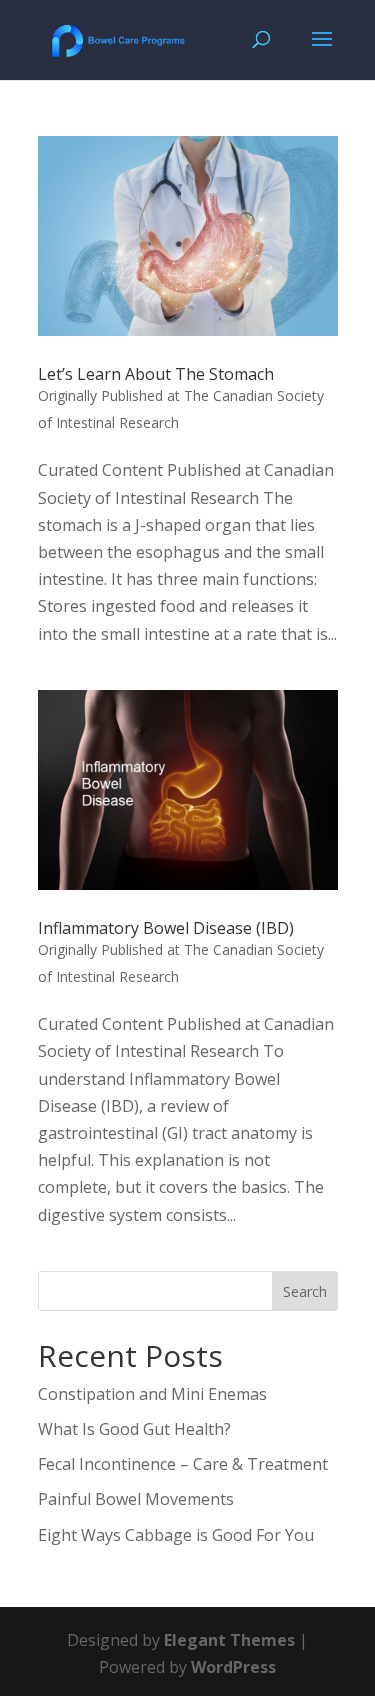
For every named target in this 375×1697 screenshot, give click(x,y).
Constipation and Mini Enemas (152, 1394)
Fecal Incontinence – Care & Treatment (183, 1464)
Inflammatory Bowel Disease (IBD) (166, 928)
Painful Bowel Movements (136, 1499)
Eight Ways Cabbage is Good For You (176, 1535)
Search (305, 1291)
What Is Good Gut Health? (134, 1429)
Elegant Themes (229, 1640)
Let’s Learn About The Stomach (156, 374)
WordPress (233, 1667)
